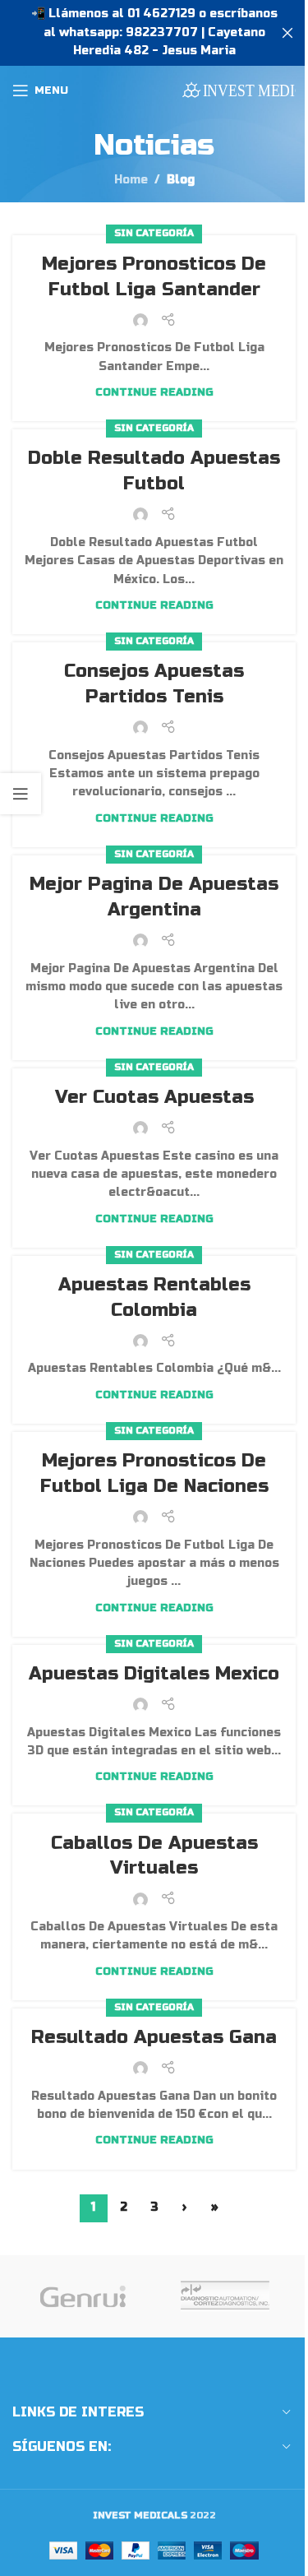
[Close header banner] (287, 33)
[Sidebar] (21, 794)
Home (131, 180)
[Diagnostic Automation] (225, 2296)
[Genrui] (83, 2296)
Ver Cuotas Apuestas (154, 1097)
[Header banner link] (154, 33)
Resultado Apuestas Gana (154, 2037)
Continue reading (154, 392)
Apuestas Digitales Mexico (154, 1674)
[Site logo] (239, 90)
